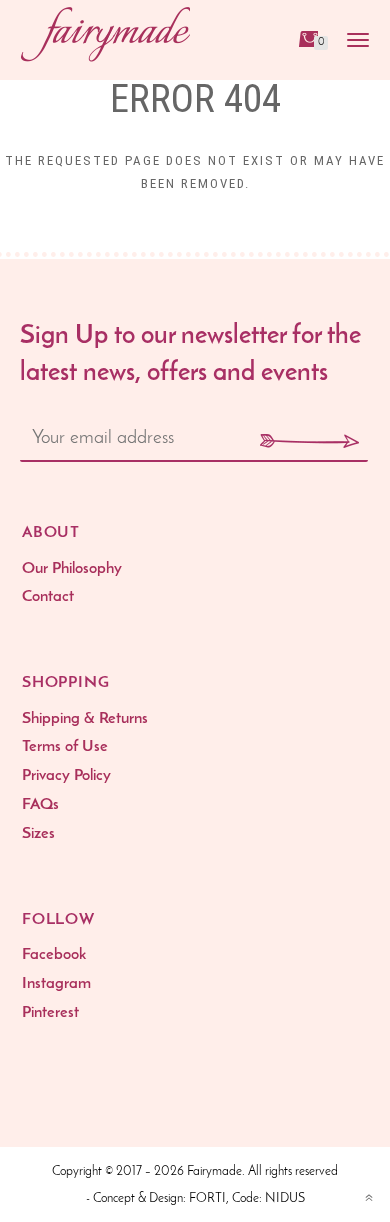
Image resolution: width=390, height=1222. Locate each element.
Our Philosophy (72, 569)
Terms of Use (65, 747)
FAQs (40, 805)
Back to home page (195, 242)
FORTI (207, 1198)
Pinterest (50, 1013)
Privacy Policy (66, 776)
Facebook (54, 955)
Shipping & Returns (85, 719)
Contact (48, 597)
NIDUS (285, 1198)
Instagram (56, 984)
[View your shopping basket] (307, 38)
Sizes (38, 834)
